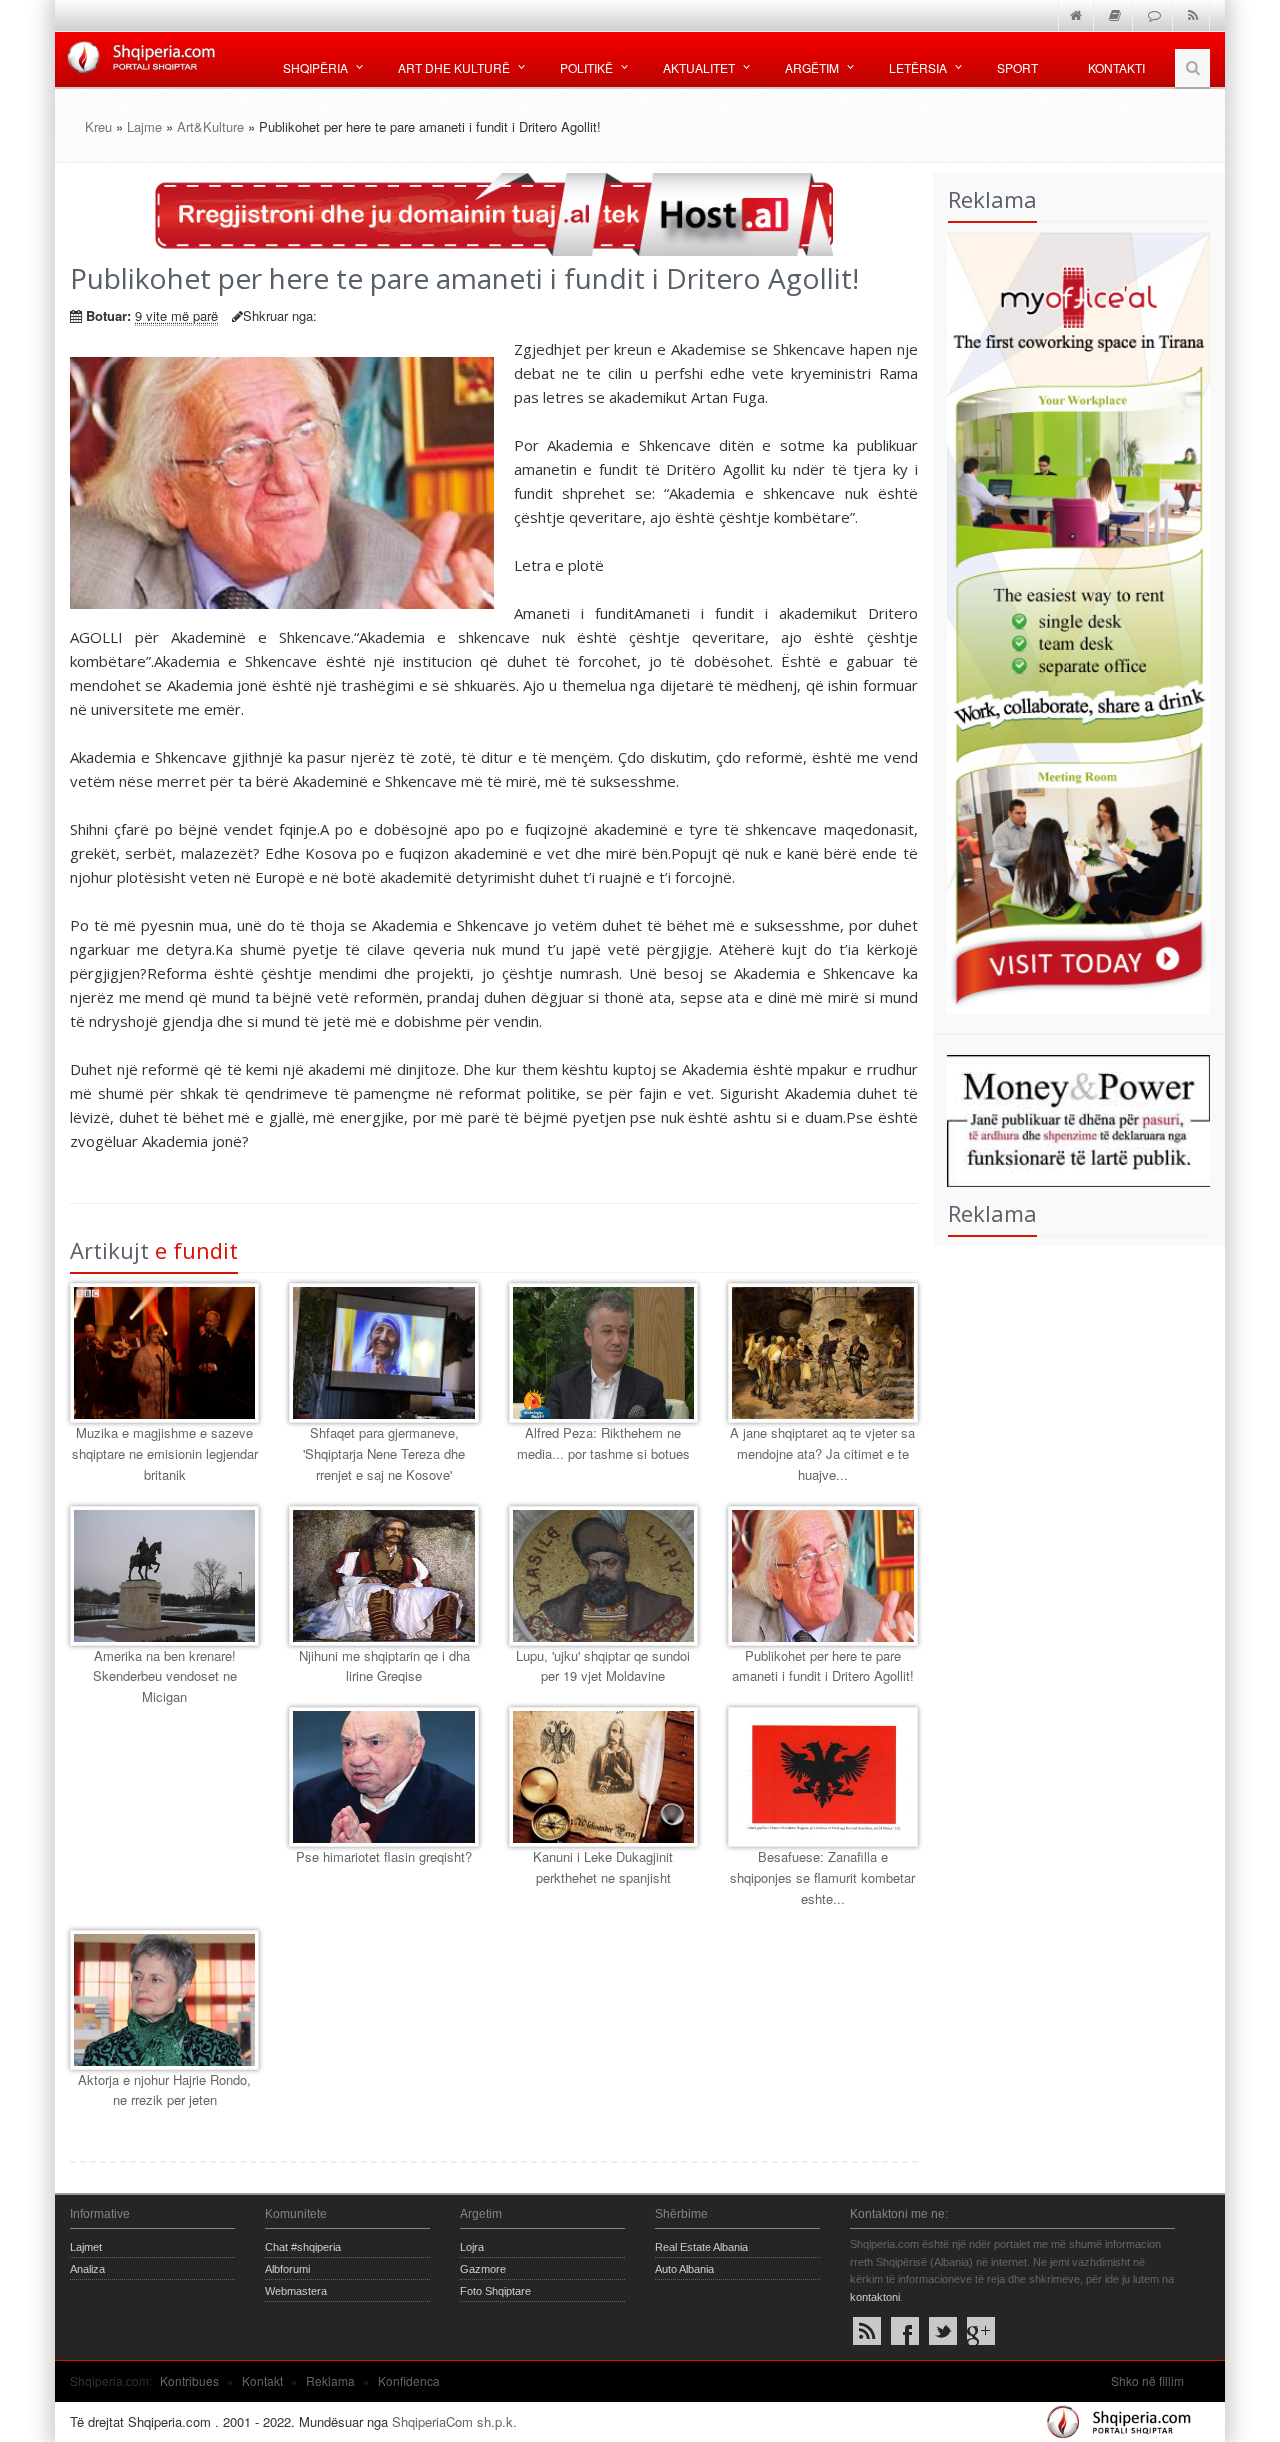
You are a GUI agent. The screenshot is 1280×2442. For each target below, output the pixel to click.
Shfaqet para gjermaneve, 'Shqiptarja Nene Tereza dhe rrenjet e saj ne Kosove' (384, 1453)
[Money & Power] (1072, 1118)
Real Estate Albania (701, 2247)
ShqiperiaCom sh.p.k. (454, 2421)
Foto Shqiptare (495, 2291)
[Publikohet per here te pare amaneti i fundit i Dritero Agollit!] (822, 1576)
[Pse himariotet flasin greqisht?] (383, 1777)
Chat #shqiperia (303, 2247)
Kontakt (262, 2380)
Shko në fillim (1147, 2380)
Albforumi (287, 2269)
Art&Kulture (210, 126)
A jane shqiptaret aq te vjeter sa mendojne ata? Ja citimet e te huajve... (822, 1453)
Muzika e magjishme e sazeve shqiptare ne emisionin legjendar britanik (165, 1453)
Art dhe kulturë (454, 67)
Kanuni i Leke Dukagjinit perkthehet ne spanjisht (603, 1867)
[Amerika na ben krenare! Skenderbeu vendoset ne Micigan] (164, 1576)
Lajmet (86, 2247)
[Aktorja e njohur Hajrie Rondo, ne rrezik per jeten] (164, 2000)
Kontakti (1116, 67)
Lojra (472, 2247)
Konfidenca (409, 2380)
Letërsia (918, 67)
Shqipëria (315, 67)
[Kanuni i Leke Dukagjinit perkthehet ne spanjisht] (603, 1777)
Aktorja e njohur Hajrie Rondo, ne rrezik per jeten (164, 2090)
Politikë (586, 67)
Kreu (98, 126)
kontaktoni (875, 2297)
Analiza (87, 2269)
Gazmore (483, 2269)
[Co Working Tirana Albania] (1072, 620)
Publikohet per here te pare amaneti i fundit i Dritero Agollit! (823, 1666)
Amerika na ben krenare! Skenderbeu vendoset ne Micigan (165, 1676)
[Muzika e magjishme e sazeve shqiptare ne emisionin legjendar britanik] (164, 1353)
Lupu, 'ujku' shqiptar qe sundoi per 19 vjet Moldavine (603, 1666)
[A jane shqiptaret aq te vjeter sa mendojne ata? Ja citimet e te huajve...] (822, 1353)
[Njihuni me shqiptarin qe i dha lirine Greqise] (383, 1576)
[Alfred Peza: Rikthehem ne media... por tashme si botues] (603, 1353)
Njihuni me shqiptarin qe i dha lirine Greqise (384, 1666)
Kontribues (189, 2380)
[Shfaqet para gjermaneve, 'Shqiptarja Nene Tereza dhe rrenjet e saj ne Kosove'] (383, 1353)
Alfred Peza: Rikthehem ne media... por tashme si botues (603, 1443)
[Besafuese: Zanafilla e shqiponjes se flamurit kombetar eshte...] (822, 1777)
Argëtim (812, 67)
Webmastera (296, 2291)
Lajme (144, 126)
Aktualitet (699, 67)
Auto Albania (684, 2269)
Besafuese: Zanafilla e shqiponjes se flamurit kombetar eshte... (822, 1877)
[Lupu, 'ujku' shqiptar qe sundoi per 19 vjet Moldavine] (603, 1576)
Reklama (330, 2380)
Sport (1017, 67)
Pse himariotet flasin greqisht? (384, 1856)
